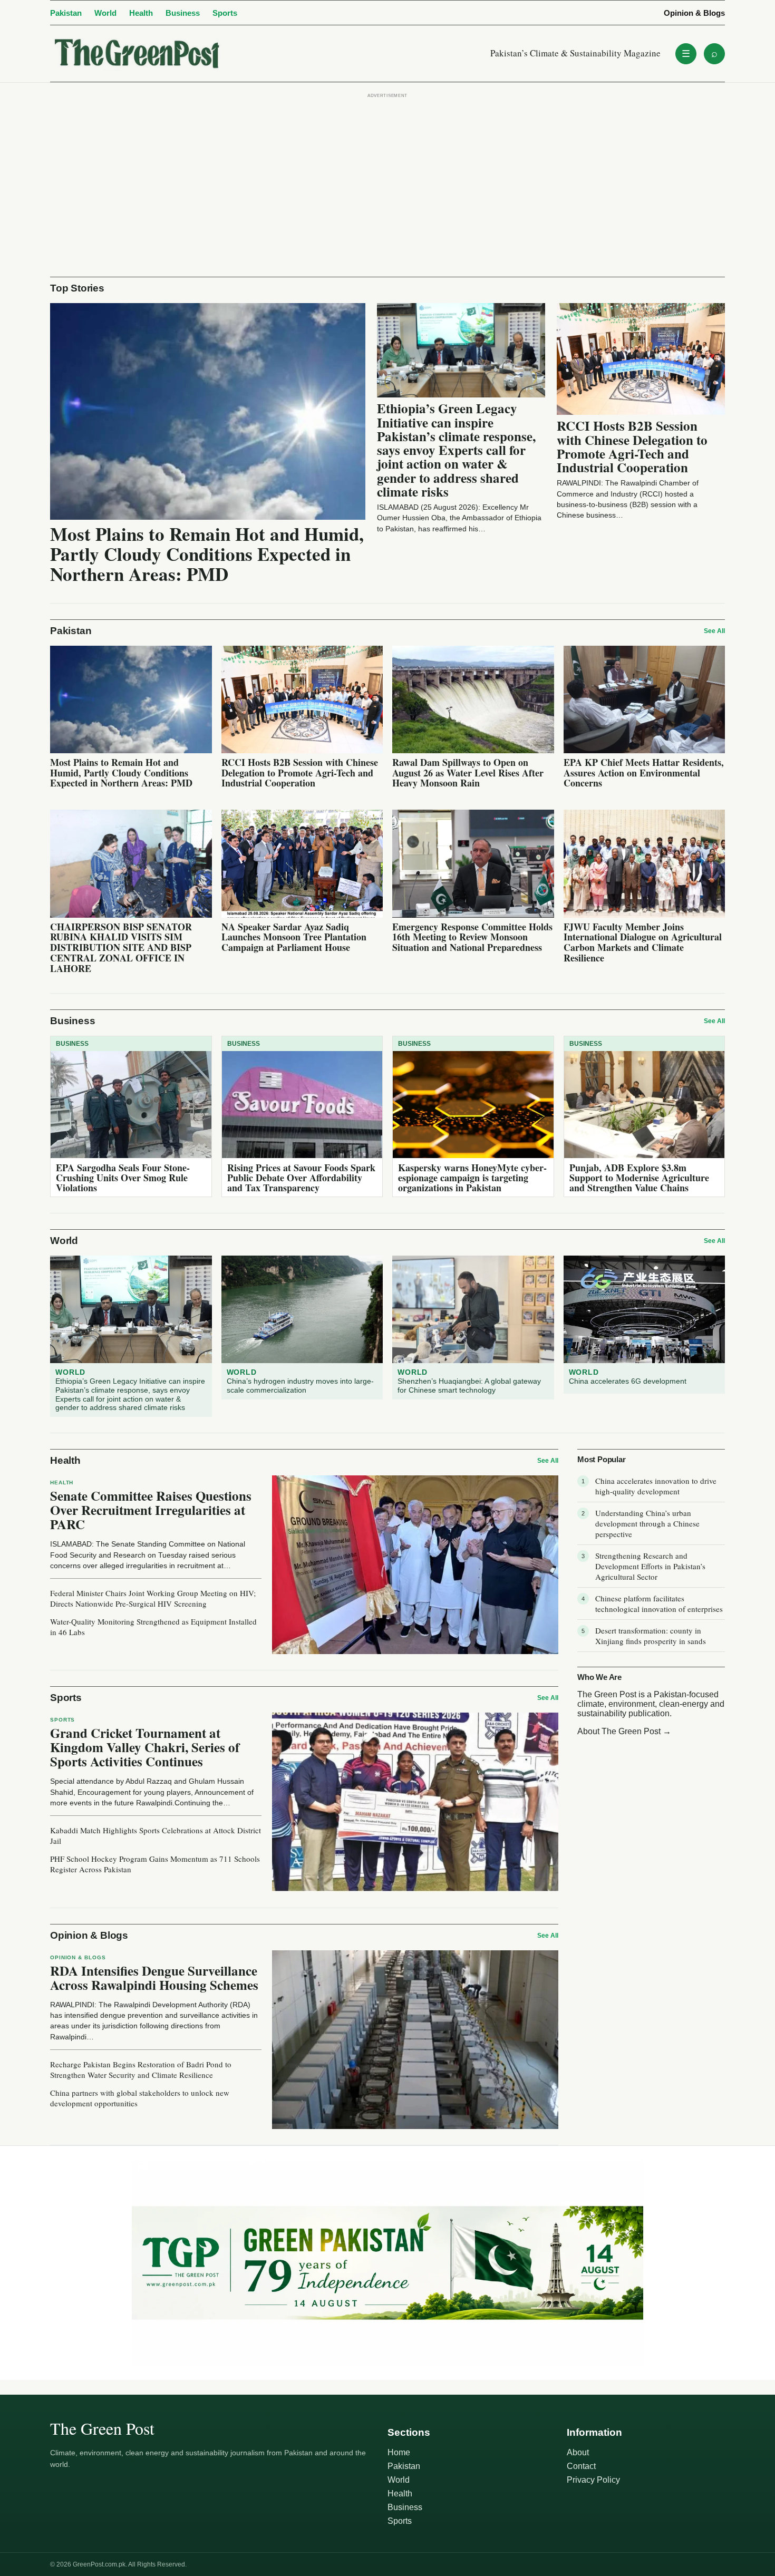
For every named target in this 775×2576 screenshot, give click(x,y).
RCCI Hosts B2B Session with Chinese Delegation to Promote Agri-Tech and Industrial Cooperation (632, 446)
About (578, 2452)
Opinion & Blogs (694, 13)
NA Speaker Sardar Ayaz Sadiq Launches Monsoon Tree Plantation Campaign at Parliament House (294, 937)
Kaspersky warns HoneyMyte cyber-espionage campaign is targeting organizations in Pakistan (472, 1178)
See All (714, 631)
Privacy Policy (593, 2480)
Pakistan (66, 13)
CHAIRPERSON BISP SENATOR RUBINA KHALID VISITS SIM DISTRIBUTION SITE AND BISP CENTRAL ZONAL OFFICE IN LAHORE (121, 947)
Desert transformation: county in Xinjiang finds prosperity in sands (651, 1636)
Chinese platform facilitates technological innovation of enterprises (659, 1603)
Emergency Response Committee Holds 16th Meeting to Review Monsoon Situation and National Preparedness (472, 937)
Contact (581, 2466)
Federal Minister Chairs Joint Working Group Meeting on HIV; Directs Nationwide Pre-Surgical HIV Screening (153, 1598)
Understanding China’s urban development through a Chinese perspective (647, 1523)
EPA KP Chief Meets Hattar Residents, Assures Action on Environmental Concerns (644, 773)
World (105, 13)
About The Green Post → (624, 1731)
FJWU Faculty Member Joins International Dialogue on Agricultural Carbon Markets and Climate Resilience (643, 942)
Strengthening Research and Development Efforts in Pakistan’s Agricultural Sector (650, 1566)
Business (183, 13)
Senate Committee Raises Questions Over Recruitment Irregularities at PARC (151, 1510)
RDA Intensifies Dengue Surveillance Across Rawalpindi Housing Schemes (154, 1978)
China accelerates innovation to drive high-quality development (656, 1486)
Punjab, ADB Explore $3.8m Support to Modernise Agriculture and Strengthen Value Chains (639, 1178)
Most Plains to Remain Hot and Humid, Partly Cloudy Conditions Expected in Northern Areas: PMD (207, 554)
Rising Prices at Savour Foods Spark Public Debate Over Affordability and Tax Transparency (301, 1178)
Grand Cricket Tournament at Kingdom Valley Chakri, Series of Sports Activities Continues (145, 1747)
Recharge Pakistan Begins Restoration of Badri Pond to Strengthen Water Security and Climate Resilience (141, 2069)
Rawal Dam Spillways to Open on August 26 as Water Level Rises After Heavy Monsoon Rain (468, 773)
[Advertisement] (387, 174)
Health (141, 13)
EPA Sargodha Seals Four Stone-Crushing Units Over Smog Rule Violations (123, 1178)
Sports (225, 13)
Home (399, 2452)
